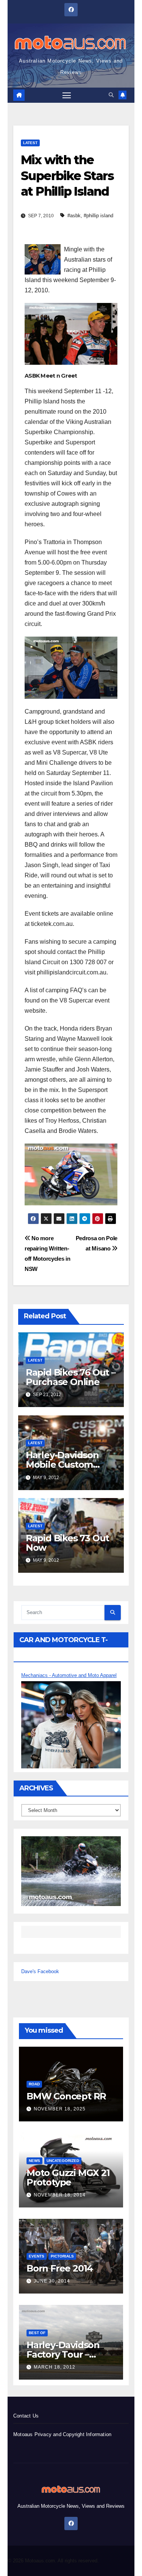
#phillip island (98, 216)
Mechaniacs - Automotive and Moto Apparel (69, 1675)
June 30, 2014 (52, 2281)
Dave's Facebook (40, 1971)
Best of (37, 2333)
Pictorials (62, 2256)
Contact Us (26, 2416)
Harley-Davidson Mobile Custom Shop (62, 1464)
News (34, 2161)
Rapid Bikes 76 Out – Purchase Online (71, 1377)
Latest (30, 143)
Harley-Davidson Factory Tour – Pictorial (63, 2354)
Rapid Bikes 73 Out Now (67, 1543)
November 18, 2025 (60, 2109)
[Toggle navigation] (67, 95)
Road (34, 2084)
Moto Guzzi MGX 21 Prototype (68, 2178)
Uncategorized (63, 2161)
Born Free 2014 (60, 2268)
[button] (111, 95)
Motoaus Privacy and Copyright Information (62, 2434)
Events (37, 2256)
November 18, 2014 (60, 2195)
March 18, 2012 (55, 2367)
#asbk (74, 216)
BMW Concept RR (66, 2096)
